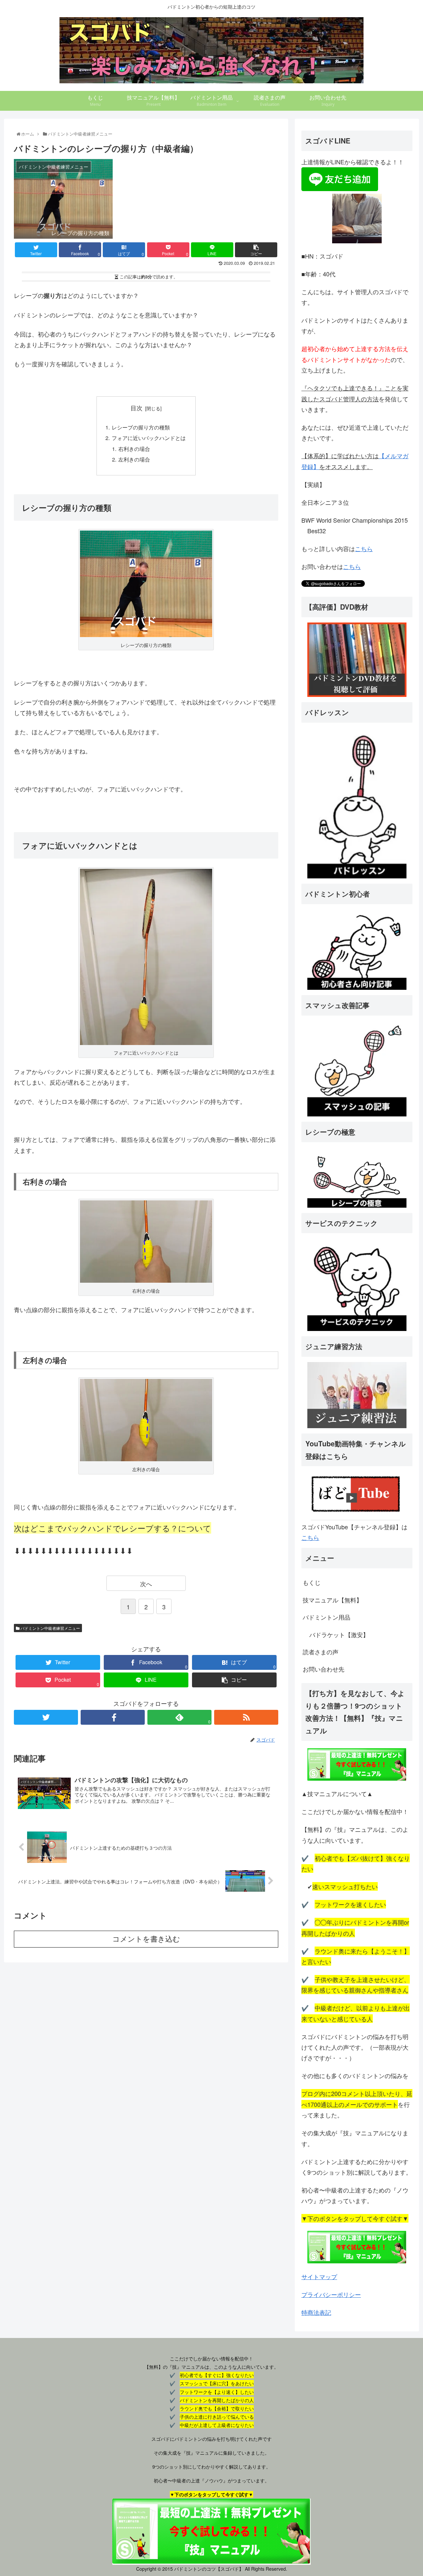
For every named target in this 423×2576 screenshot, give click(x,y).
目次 (136, 408)
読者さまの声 (321, 1652)
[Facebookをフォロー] (113, 1717)
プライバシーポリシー (331, 2294)
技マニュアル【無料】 (332, 1600)
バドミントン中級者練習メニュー (50, 1628)
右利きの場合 (134, 449)
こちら (364, 548)
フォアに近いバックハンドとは (149, 438)
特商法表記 (316, 2312)
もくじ (312, 1582)
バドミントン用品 (327, 1617)
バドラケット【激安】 (339, 1634)
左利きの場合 (134, 459)
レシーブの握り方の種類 (141, 427)
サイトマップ (319, 2276)
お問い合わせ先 (324, 1669)
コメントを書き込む (146, 1939)
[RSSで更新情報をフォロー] (246, 1717)
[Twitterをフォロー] (46, 1717)
